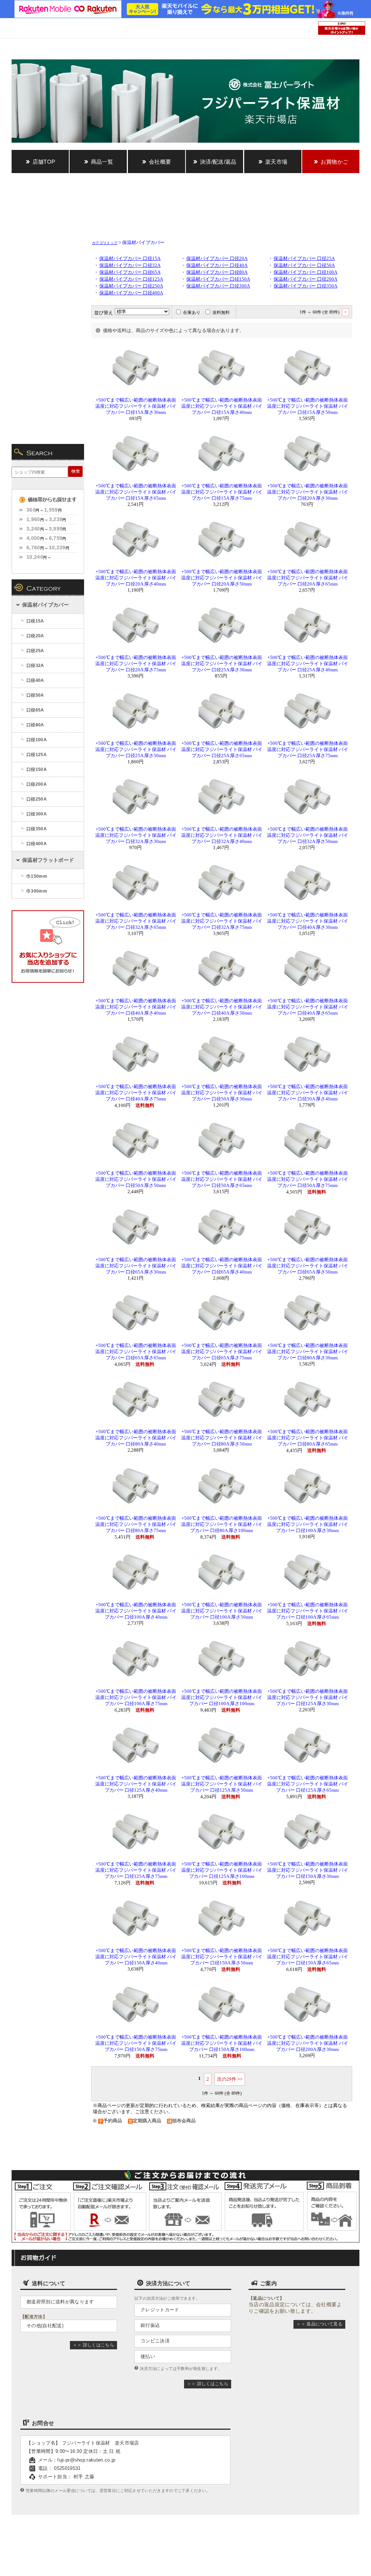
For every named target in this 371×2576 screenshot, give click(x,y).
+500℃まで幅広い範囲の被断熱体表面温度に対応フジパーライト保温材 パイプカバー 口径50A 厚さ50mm (136, 1179)
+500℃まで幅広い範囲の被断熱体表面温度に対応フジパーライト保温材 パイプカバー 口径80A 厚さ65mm (308, 1438)
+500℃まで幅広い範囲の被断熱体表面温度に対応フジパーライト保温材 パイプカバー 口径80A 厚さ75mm (136, 1524)
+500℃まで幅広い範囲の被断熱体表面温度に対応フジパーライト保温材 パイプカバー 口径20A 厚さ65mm (308, 578)
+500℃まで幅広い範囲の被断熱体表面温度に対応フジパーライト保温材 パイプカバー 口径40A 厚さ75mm (136, 1093)
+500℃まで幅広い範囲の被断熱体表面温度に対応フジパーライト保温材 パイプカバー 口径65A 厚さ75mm (222, 1352)
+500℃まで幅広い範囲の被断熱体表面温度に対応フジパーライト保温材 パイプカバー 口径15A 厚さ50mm (308, 406)
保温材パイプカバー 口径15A (130, 259)
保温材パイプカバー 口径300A (218, 286)
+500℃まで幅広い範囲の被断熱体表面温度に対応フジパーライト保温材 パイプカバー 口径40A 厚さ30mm (308, 921)
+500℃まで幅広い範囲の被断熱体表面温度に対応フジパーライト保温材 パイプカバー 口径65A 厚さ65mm (136, 1352)
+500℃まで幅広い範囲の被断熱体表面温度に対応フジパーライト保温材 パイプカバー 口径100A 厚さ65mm (308, 1611)
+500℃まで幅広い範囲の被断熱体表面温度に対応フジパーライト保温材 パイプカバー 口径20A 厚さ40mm (136, 578)
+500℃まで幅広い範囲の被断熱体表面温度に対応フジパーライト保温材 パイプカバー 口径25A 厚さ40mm (308, 664)
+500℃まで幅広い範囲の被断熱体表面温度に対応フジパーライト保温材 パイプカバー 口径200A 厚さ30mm (308, 2043)
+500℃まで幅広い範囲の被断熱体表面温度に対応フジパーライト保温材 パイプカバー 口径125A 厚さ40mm (136, 1784)
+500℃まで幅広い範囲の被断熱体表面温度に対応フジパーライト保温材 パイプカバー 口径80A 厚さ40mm (136, 1438)
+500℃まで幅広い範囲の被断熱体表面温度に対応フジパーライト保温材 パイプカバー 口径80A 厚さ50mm (222, 1438)
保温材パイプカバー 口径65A (130, 272)
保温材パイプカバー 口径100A (305, 272)
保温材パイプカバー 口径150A (218, 279)
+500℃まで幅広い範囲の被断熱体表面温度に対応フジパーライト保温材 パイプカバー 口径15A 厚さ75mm (222, 492)
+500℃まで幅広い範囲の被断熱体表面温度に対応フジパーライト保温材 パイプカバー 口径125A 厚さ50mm (222, 1784)
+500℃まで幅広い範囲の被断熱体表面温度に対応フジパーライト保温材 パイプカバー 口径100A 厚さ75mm (136, 1698)
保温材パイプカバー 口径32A (130, 265)
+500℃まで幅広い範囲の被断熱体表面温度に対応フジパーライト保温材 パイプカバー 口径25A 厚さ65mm (222, 750)
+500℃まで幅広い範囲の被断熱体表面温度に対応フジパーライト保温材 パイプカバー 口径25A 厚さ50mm (136, 750)
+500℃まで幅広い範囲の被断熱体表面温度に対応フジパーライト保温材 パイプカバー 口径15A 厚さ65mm (136, 492)
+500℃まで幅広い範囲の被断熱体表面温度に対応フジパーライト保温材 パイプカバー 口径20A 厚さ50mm (222, 578)
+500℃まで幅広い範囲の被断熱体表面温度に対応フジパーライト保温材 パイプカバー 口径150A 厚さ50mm (222, 1957)
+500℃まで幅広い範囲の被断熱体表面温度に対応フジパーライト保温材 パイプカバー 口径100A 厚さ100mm (222, 1698)
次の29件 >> (230, 2079)
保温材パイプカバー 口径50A (304, 265)
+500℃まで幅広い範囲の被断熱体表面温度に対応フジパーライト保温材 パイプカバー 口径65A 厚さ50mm (308, 1266)
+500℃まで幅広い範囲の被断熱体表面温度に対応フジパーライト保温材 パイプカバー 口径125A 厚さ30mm (308, 1698)
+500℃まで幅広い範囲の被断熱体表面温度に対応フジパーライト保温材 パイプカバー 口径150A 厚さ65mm (308, 1957)
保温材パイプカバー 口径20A (217, 259)
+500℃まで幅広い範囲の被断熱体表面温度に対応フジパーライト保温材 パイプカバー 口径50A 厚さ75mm (308, 1179)
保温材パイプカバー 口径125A (131, 279)
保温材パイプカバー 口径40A (217, 265)
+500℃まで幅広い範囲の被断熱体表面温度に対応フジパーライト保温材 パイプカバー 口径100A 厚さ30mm (308, 1524)
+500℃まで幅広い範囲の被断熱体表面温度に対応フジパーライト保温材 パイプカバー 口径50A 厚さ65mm (222, 1179)
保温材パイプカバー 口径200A (305, 279)
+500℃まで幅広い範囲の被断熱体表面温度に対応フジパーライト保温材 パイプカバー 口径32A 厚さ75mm (222, 921)
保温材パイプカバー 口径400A (131, 293)
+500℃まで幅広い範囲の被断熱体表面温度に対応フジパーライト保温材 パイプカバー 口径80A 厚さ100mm (222, 1524)
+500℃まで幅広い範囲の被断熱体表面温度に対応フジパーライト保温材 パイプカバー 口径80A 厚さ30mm (308, 1352)
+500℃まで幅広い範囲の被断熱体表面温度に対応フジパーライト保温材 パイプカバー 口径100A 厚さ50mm (222, 1611)
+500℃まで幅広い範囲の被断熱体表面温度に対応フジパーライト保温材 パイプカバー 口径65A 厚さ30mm (136, 1266)
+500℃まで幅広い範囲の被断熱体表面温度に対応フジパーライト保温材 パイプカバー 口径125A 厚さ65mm (308, 1784)
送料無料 (221, 312)
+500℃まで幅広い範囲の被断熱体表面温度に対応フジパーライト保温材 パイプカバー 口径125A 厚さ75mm (136, 1870)
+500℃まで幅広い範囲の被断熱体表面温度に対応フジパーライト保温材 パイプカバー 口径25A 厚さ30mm (222, 664)
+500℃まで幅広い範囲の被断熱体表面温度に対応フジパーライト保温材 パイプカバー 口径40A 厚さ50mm (222, 1007)
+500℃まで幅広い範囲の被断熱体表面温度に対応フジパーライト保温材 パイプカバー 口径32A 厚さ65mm (136, 921)
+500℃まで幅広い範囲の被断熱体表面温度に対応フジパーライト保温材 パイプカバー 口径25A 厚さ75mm (308, 750)
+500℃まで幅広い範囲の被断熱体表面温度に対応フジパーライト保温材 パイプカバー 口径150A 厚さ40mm (136, 1957)
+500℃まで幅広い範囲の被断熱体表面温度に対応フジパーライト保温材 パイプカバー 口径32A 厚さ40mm (222, 835)
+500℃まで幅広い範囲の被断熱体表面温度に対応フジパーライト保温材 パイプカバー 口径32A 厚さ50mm (308, 835)
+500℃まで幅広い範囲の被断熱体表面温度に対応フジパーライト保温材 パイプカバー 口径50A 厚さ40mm (308, 1093)
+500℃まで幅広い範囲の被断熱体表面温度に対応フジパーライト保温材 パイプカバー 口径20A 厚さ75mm (136, 664)
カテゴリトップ (105, 243)
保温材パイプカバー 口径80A (217, 272)
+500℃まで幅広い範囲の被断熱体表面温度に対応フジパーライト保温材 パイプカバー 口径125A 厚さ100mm (222, 1870)
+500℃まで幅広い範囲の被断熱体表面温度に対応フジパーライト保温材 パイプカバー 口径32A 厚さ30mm (136, 835)
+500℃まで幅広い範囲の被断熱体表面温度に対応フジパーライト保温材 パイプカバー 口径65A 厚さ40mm (222, 1266)
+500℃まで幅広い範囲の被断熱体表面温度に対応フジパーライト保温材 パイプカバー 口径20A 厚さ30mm (308, 492)
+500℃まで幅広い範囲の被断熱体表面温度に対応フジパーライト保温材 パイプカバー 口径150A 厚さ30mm (308, 1870)
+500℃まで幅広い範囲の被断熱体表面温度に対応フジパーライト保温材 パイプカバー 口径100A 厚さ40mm (136, 1611)
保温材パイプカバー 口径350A (305, 286)
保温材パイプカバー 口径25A (304, 259)
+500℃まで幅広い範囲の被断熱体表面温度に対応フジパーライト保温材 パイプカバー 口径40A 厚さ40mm (136, 1007)
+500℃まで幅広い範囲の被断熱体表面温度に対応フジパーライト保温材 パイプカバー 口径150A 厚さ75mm (136, 2043)
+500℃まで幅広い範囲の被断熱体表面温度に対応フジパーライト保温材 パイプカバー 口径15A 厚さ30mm (136, 406)
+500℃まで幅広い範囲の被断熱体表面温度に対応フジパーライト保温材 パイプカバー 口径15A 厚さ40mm (222, 406)
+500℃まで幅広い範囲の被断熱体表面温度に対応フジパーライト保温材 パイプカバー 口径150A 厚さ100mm (222, 2043)
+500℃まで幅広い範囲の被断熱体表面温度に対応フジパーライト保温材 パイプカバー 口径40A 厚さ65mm (308, 1007)
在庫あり (192, 312)
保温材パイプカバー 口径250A (131, 286)
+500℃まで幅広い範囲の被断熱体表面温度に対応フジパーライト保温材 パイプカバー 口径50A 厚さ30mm (222, 1093)
